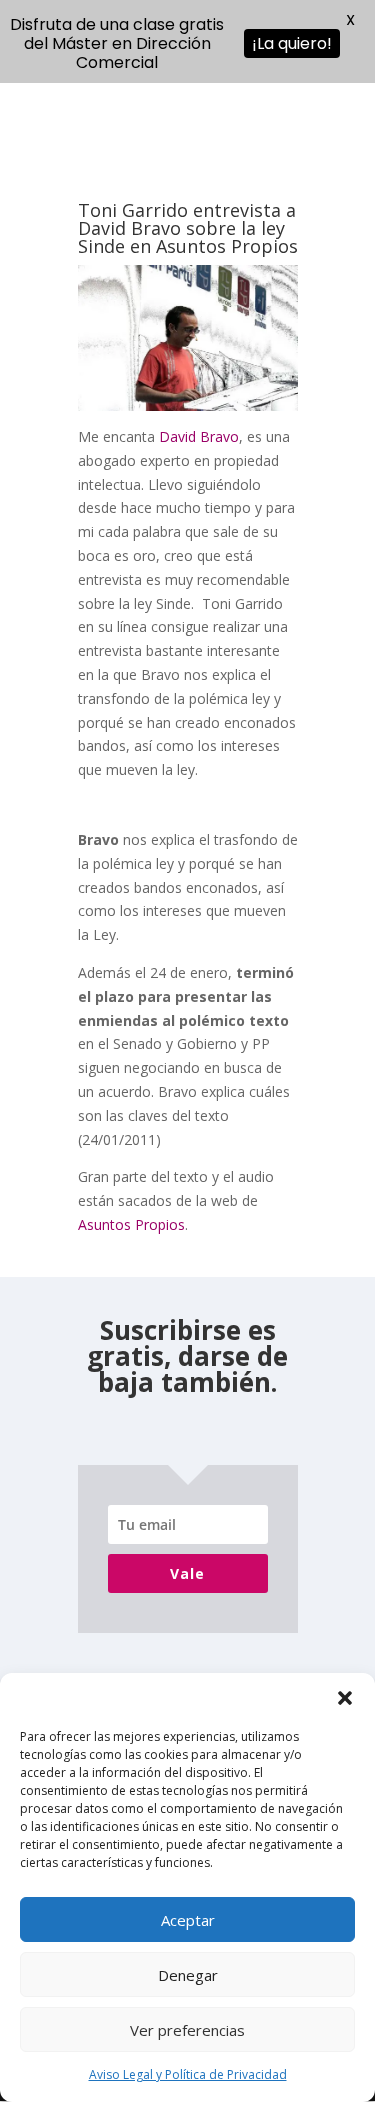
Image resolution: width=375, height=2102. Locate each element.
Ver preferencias (187, 2030)
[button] (345, 1698)
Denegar (188, 1975)
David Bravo (199, 436)
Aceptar (188, 1920)
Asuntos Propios (131, 1224)
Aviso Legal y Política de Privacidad (188, 2074)
